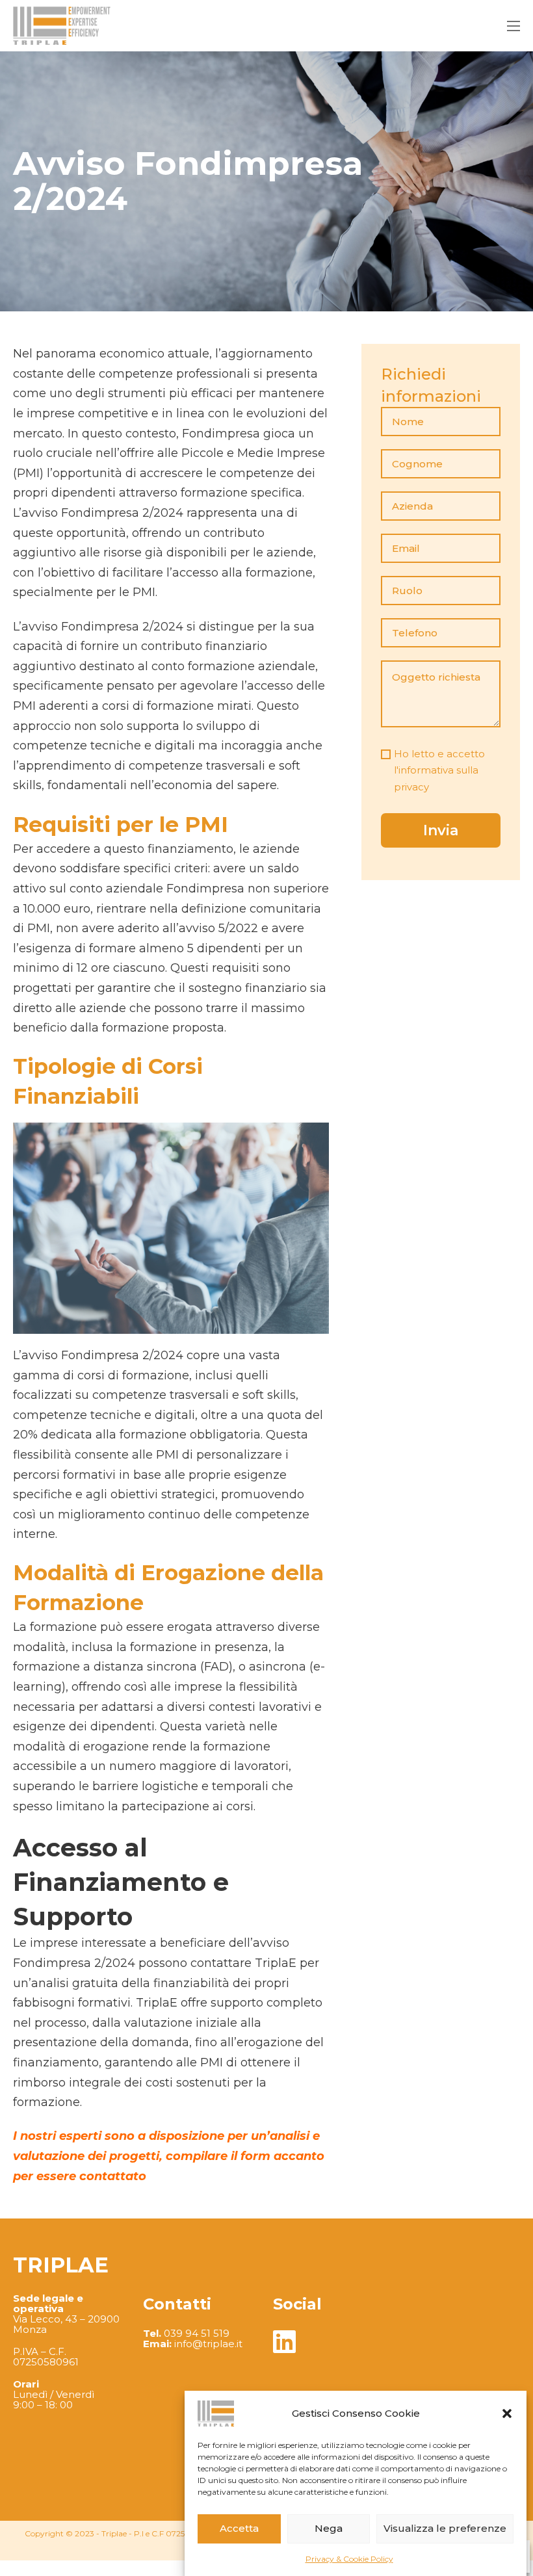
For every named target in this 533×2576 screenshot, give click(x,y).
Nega (329, 2528)
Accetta (239, 2528)
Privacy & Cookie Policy (349, 2559)
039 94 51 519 (197, 2333)
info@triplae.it (208, 2344)
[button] (507, 2413)
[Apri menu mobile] (513, 26)
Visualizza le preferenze (445, 2528)
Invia (441, 830)
